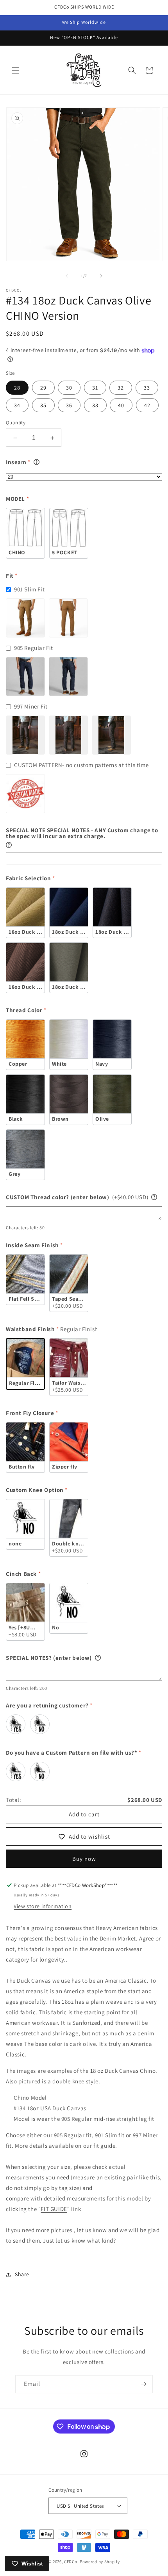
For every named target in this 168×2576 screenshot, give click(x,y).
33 (147, 388)
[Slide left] (67, 276)
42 (147, 405)
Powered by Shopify (100, 2562)
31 (95, 388)
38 (95, 405)
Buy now (84, 1859)
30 (69, 388)
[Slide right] (101, 276)
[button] (16, 70)
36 (69, 405)
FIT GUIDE (54, 2209)
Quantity (16, 423)
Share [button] (22, 2274)
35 (43, 405)
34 (17, 405)
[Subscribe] (143, 2384)
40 (121, 405)
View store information (43, 1906)
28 (17, 388)
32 (121, 388)
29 (43, 388)
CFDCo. (71, 2562)
